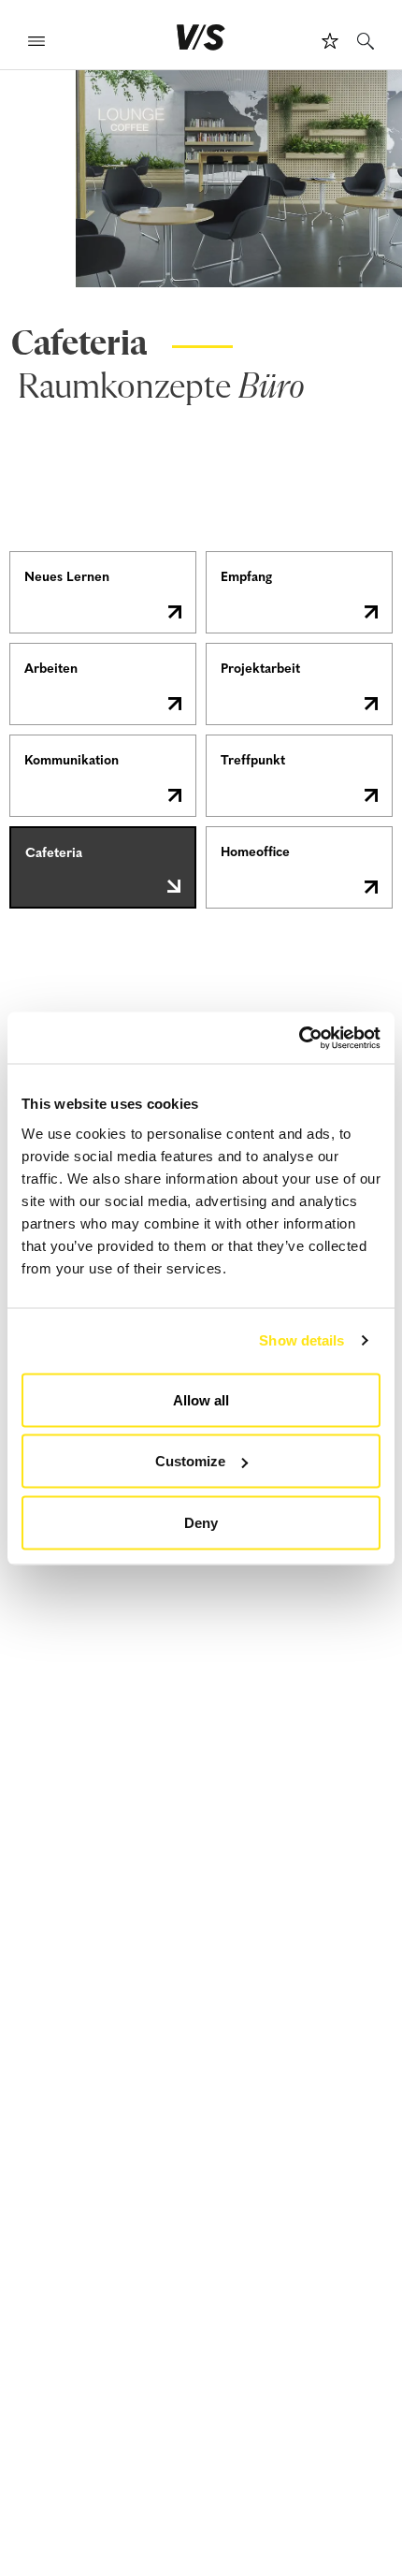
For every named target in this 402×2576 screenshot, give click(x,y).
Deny (201, 1522)
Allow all (201, 1399)
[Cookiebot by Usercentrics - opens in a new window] (299, 1038)
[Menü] (36, 44)
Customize (190, 1461)
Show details (301, 1340)
